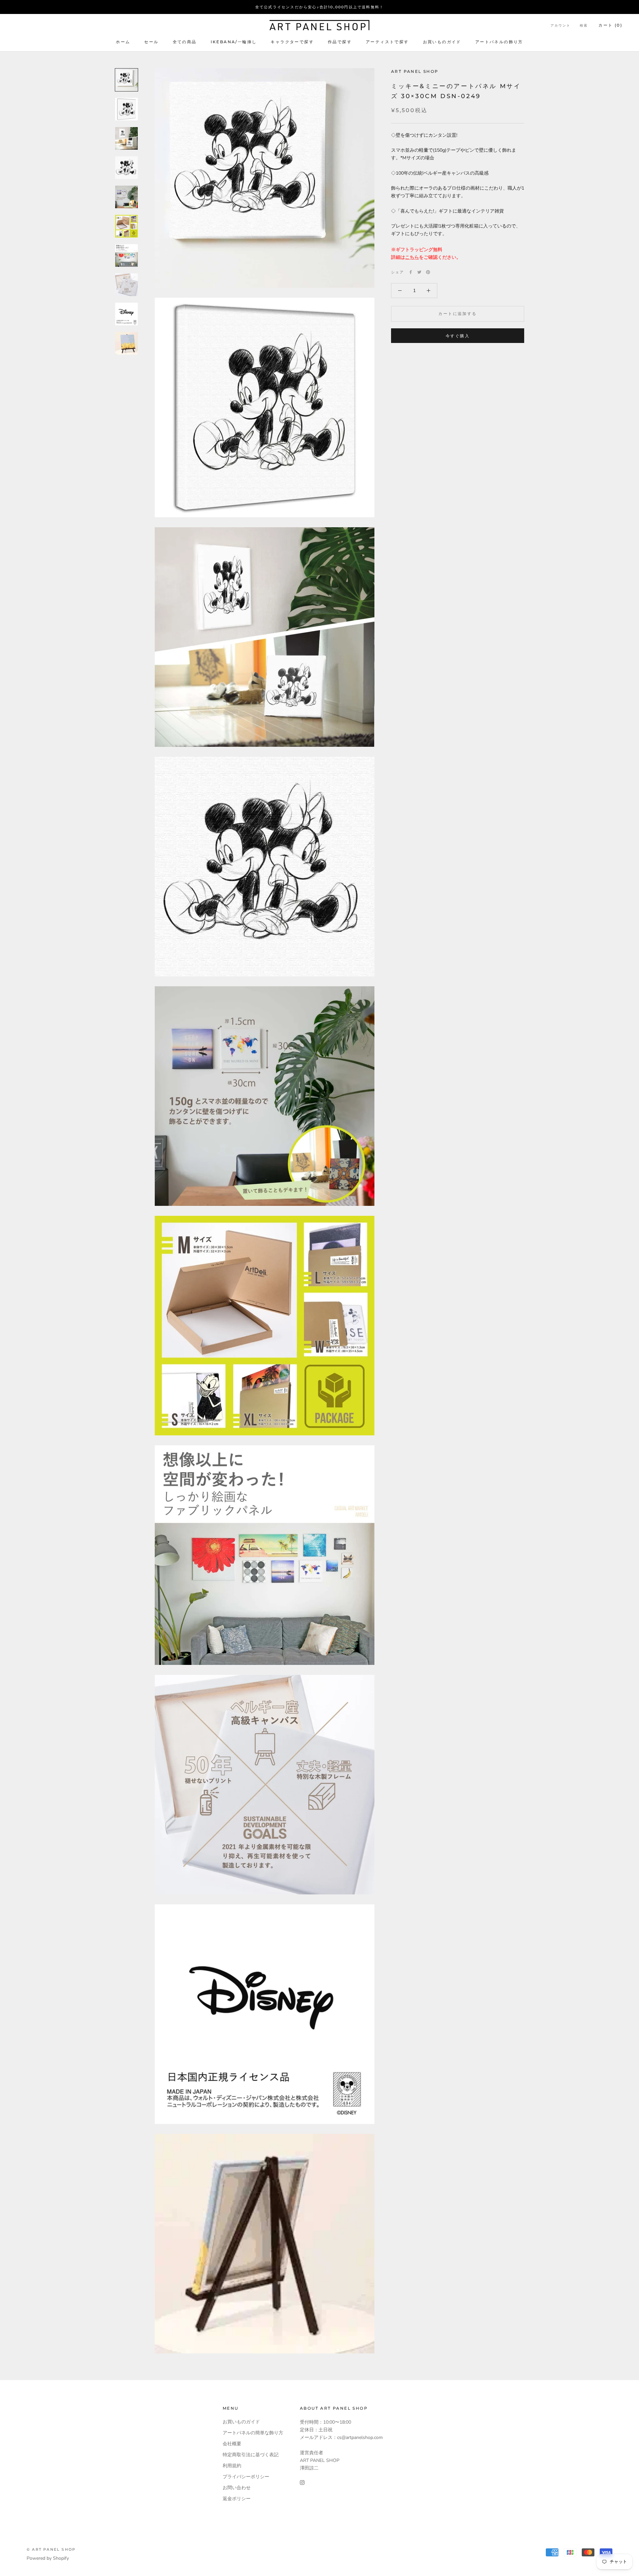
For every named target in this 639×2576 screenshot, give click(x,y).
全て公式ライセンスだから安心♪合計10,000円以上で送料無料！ (319, 7)
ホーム (123, 42)
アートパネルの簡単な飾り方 (253, 2433)
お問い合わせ (237, 2488)
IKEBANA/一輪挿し (234, 42)
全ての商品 (185, 42)
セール (151, 42)
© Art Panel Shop (51, 2549)
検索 (584, 25)
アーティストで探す (387, 42)
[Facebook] (411, 272)
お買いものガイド (442, 42)
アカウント (560, 25)
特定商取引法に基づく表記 (251, 2455)
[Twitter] (419, 272)
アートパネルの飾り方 (499, 42)
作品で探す (340, 42)
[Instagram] (302, 2482)
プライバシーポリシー (246, 2477)
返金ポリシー (237, 2499)
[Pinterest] (428, 272)
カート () (610, 25)
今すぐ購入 (458, 336)
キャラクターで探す (292, 42)
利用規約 (232, 2466)
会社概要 (232, 2444)
